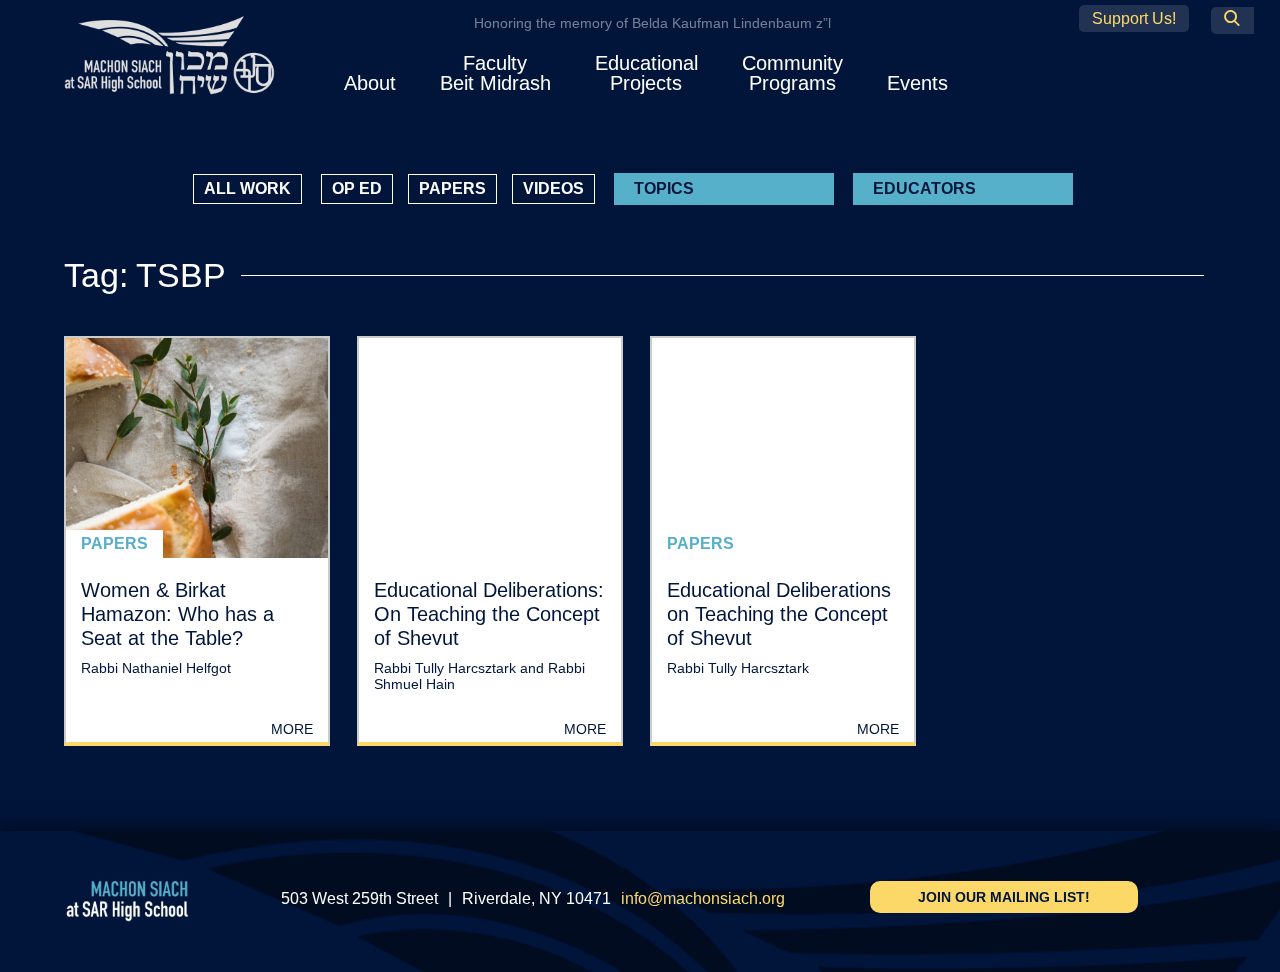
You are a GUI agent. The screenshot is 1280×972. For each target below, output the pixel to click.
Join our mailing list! (1004, 897)
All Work (247, 188)
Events (917, 83)
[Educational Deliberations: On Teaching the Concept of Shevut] (490, 448)
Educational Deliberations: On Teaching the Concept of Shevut (489, 614)
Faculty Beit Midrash (495, 73)
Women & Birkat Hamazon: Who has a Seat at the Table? (177, 614)
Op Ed (357, 188)
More (292, 729)
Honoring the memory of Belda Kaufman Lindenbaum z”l (652, 23)
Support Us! (1134, 18)
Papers (452, 188)
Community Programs (792, 73)
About (370, 83)
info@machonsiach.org (703, 898)
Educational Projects (646, 73)
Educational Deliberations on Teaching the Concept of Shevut (779, 614)
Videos (553, 188)
